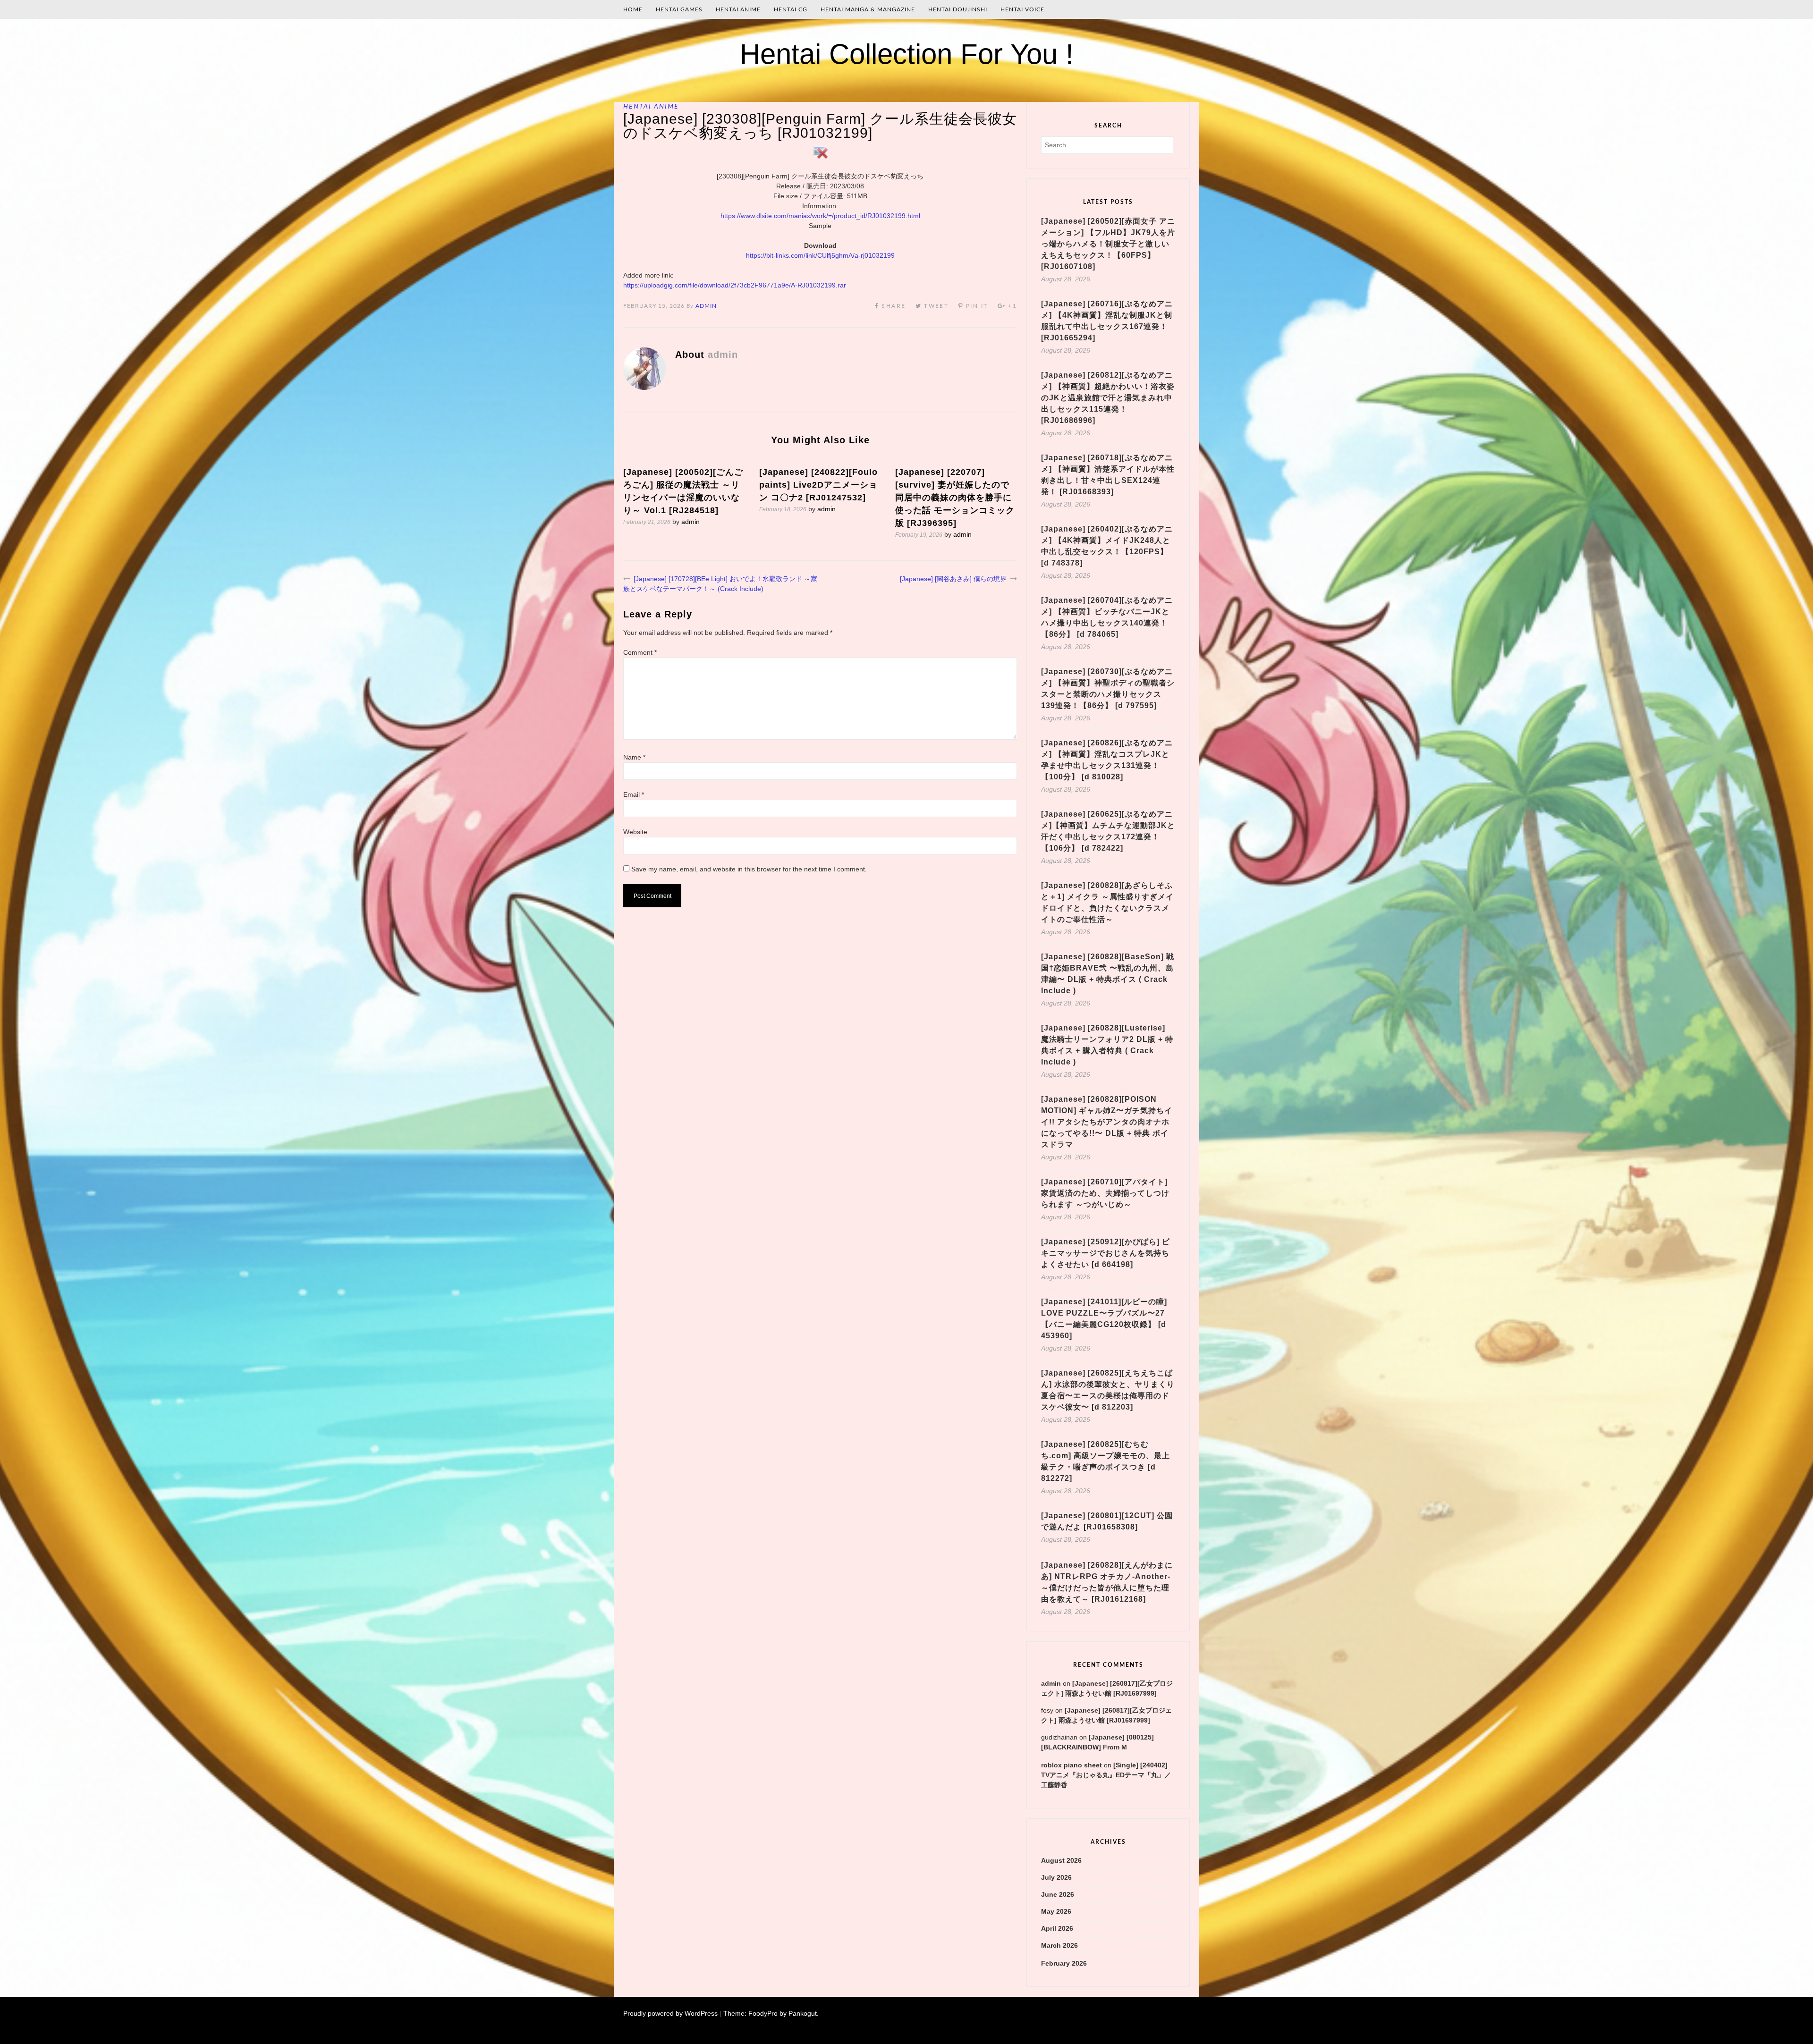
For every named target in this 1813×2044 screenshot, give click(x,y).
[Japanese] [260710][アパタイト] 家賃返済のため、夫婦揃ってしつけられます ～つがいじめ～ (1105, 1193)
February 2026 (1064, 1963)
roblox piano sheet (1072, 1765)
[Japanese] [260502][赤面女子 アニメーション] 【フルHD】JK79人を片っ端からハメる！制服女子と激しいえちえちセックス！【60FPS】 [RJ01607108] (1108, 244)
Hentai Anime (738, 9)
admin (706, 306)
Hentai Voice (1022, 9)
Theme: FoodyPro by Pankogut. (771, 2013)
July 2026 (1056, 1877)
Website (635, 832)
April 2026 (1057, 1928)
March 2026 (1059, 1945)
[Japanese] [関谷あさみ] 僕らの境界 (953, 579)
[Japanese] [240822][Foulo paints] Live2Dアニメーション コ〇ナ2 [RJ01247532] (818, 485)
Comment (640, 652)
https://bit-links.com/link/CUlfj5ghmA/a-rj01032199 (820, 255)
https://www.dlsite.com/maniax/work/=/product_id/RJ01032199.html (820, 216)
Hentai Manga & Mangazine (868, 9)
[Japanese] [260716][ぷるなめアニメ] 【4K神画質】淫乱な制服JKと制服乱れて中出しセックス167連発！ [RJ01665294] (1107, 321)
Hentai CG (791, 9)
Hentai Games (679, 9)
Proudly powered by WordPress (670, 2013)
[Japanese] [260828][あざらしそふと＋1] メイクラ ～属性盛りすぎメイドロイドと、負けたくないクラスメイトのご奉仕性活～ (1107, 902)
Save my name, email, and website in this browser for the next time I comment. (749, 869)
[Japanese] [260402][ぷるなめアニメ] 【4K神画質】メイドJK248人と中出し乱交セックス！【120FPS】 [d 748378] (1107, 546)
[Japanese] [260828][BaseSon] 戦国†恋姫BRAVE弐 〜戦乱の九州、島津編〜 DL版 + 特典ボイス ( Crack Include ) (1108, 974)
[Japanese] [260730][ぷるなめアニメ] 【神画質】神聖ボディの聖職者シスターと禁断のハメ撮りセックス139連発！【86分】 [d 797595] (1108, 688)
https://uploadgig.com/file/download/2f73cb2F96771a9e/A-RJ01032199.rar (735, 285)
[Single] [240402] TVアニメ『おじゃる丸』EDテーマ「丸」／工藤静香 (1106, 1775)
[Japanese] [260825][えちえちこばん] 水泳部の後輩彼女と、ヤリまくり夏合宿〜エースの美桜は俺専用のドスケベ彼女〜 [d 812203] (1108, 1390)
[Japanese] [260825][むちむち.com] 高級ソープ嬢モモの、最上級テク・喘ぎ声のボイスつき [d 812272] (1106, 1461)
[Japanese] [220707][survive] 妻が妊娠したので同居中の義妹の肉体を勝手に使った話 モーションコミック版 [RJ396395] (955, 498)
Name (634, 757)
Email (634, 794)
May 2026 (1056, 1911)
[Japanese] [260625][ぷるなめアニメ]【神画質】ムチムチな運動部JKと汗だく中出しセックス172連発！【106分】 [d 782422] (1108, 831)
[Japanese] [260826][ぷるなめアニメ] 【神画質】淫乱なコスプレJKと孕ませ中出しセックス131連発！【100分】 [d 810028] (1107, 760)
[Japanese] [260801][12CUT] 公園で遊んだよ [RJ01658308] (1107, 1521)
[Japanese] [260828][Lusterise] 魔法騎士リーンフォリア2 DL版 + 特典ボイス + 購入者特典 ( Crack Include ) (1107, 1045)
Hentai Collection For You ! (907, 54)
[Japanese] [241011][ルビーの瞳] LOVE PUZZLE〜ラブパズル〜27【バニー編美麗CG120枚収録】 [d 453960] (1104, 1319)
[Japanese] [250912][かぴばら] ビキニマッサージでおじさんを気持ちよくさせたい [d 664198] (1106, 1253)
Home (633, 9)
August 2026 (1061, 1860)
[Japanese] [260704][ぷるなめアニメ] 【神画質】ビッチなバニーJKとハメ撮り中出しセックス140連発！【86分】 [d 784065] (1107, 617)
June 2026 (1058, 1894)
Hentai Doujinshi (958, 9)
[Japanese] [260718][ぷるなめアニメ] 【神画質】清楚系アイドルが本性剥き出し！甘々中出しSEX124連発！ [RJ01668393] (1108, 475)
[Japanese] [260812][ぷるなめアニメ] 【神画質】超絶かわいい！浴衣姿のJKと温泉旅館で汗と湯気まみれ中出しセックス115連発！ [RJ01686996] (1108, 398)
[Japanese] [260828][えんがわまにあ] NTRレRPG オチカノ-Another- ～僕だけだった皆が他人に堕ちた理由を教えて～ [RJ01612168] (1107, 1582)
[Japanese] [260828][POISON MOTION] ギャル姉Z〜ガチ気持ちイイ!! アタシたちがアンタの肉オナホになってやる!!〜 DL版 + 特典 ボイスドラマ (1107, 1122)
